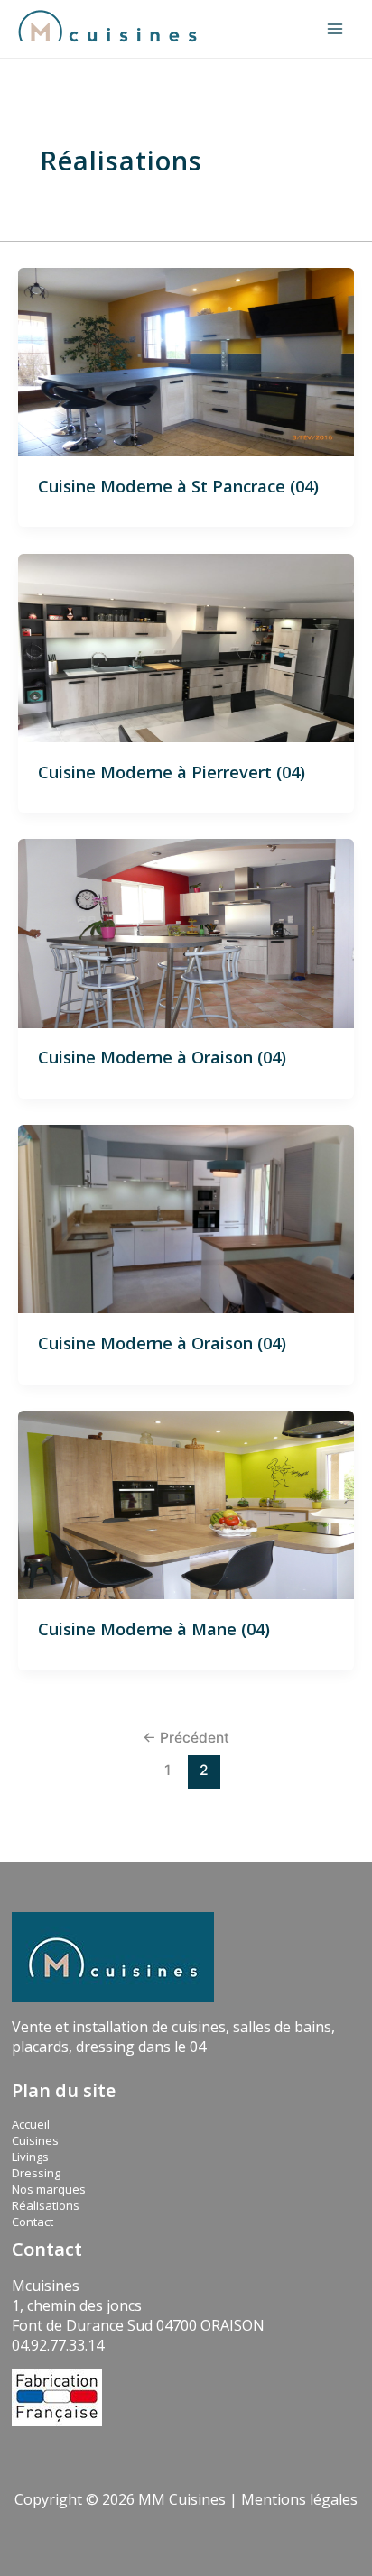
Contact (33, 2222)
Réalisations (46, 2205)
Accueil (31, 2124)
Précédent (186, 1738)
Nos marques (49, 2189)
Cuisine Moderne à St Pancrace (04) (178, 486)
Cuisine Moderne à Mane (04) (154, 1629)
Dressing (36, 2173)
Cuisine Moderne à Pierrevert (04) (172, 772)
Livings (30, 2157)
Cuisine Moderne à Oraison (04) (162, 1057)
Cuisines (35, 2140)
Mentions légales (299, 2499)
